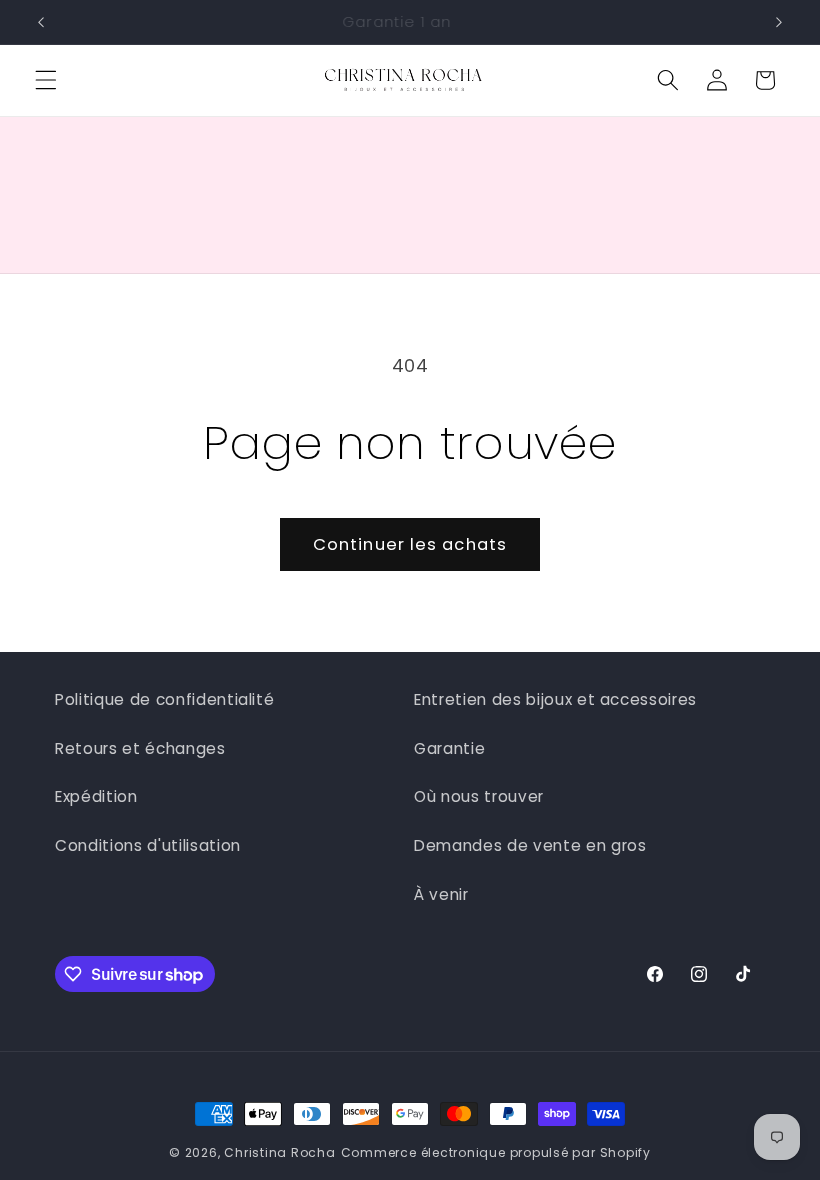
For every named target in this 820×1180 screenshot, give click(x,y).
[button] (46, 80)
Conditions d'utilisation (148, 845)
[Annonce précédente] (41, 22)
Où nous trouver (479, 796)
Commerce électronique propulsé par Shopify (496, 1152)
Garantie (449, 748)
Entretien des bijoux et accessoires (555, 699)
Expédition (96, 796)
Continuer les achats (410, 544)
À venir (441, 894)
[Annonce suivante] (779, 22)
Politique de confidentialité (164, 699)
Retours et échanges (140, 748)
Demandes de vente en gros (530, 845)
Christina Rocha (280, 1152)
